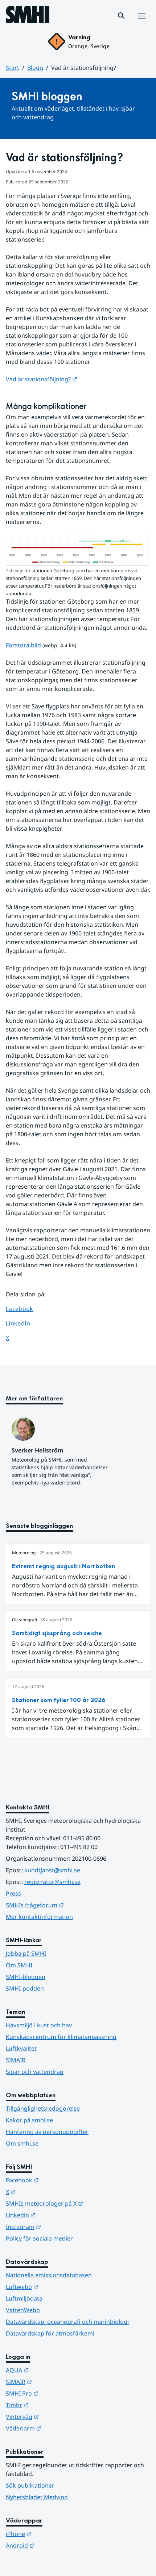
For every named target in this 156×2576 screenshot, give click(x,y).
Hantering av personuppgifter (47, 2132)
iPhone (54, 2534)
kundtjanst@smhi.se (52, 1870)
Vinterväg (58, 2416)
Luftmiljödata (24, 2298)
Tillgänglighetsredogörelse (43, 2108)
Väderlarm (59, 2428)
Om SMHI (19, 1965)
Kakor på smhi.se (29, 2120)
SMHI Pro (58, 2393)
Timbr (53, 2405)
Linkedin (56, 2215)
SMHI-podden (25, 1988)
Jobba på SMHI (26, 1953)
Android (56, 2545)
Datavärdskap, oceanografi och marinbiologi (67, 2322)
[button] (121, 16)
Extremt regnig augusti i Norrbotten (63, 1566)
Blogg (35, 68)
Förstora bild (23, 645)
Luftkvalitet (21, 2048)
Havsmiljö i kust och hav (39, 2025)
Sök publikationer (30, 2485)
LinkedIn (25, 1323)
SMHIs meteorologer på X (78, 2203)
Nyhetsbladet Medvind (37, 2497)
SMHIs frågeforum (70, 1905)
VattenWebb (23, 2310)
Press (13, 1893)
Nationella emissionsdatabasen (49, 2275)
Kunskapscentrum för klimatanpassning (61, 2037)
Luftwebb (58, 2287)
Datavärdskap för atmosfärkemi (50, 2333)
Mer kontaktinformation (39, 1917)
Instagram (59, 2227)
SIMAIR (16, 2060)
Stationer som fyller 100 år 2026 (59, 1700)
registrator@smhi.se (52, 1882)
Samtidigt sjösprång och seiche (57, 1633)
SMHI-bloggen (26, 1977)
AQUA (53, 2370)
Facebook (25, 1309)
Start (13, 68)
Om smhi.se (22, 2143)
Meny (141, 24)
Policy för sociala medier (39, 2238)
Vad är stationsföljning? (42, 379)
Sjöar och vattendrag (35, 2072)
